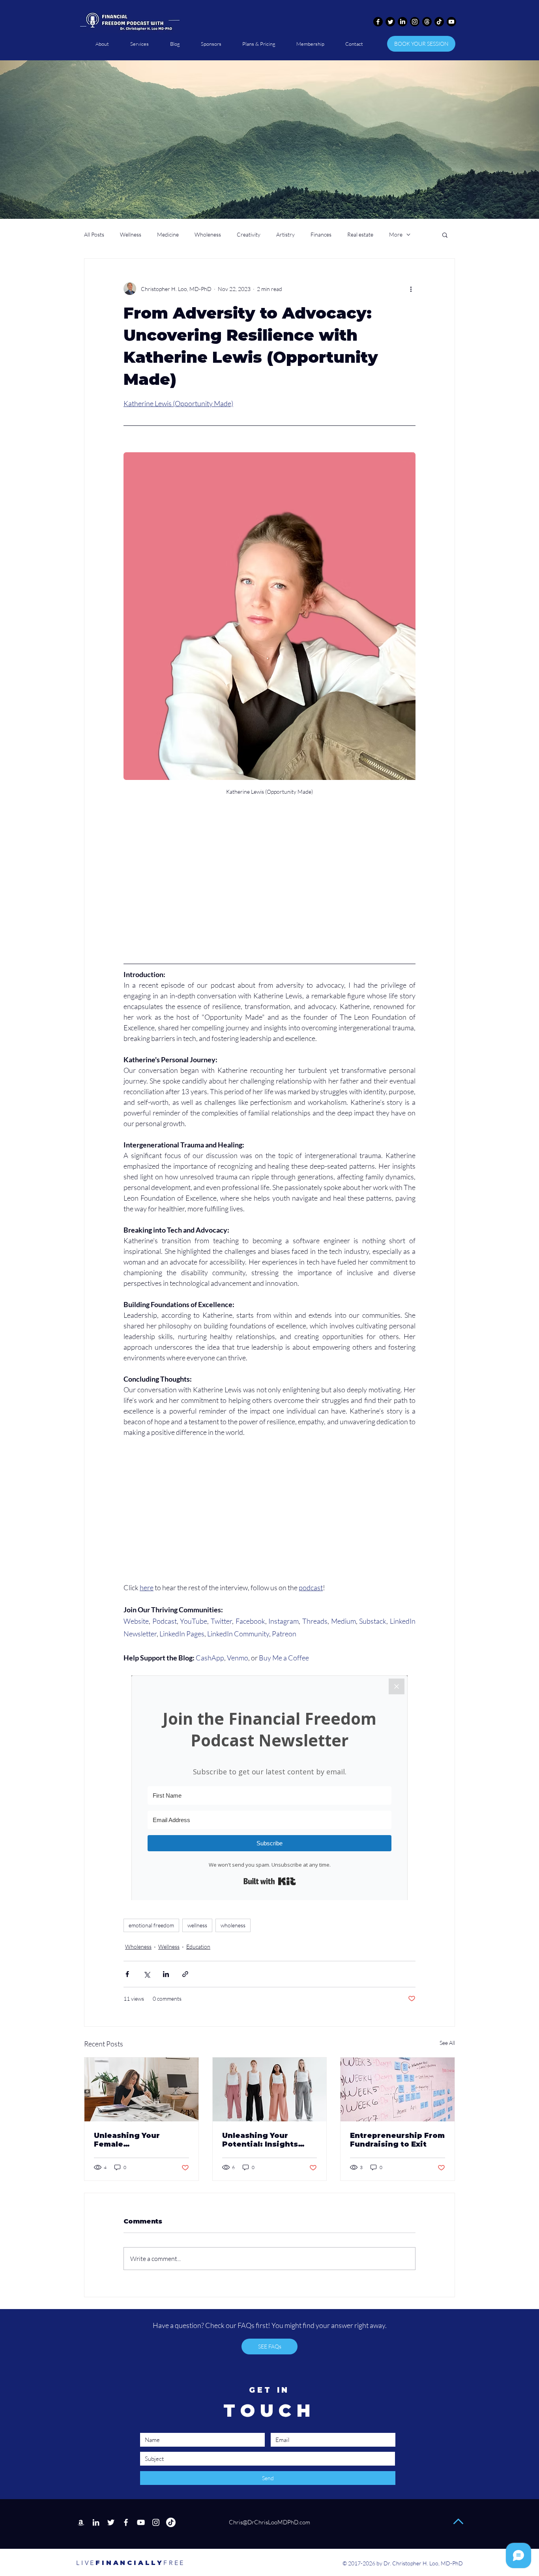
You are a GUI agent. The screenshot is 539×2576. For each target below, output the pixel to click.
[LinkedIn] (402, 22)
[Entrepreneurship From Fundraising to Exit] (398, 2089)
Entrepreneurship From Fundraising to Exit (397, 2140)
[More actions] (411, 289)
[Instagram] (415, 22)
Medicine (168, 234)
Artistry (285, 234)
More (396, 234)
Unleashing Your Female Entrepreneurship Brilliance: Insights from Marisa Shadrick (137, 2140)
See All (447, 2043)
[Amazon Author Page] (81, 2522)
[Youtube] (451, 22)
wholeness (233, 1925)
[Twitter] (390, 22)
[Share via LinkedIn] (166, 1974)
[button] (445, 235)
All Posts (94, 234)
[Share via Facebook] (127, 1974)
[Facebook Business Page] (126, 2522)
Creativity (249, 234)
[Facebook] (378, 22)
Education (198, 1946)
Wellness (131, 234)
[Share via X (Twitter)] (147, 1974)
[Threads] (427, 22)
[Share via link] (185, 1974)
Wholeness (208, 234)
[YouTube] (141, 2522)
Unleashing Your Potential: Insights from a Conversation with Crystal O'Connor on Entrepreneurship (267, 2140)
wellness (197, 1925)
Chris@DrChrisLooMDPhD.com (269, 2522)
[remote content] (269, 891)
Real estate (360, 234)
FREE (174, 2563)
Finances (321, 234)
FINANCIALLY (120, 2563)
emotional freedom (151, 1925)
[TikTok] (439, 22)
